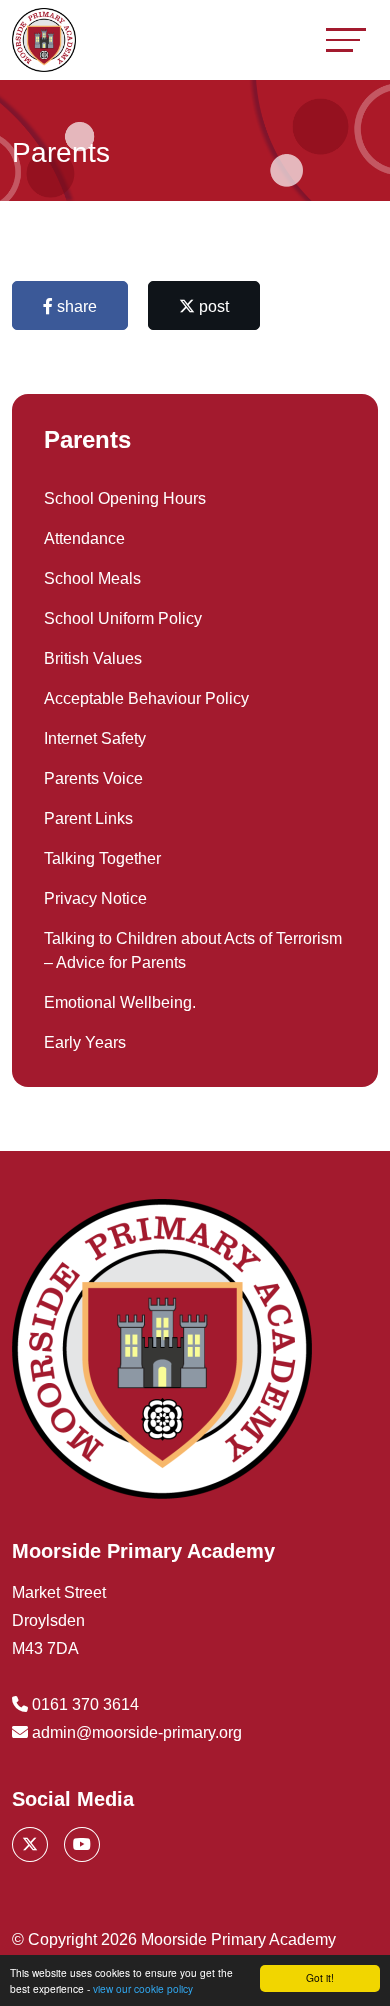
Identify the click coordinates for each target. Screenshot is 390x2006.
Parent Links (88, 818)
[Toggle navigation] (346, 39)
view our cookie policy (143, 1988)
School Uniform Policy (123, 618)
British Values (93, 658)
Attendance (84, 538)
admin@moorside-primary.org (137, 1732)
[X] (30, 1844)
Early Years (85, 1042)
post (212, 306)
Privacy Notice (95, 898)
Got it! (320, 1977)
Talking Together (102, 858)
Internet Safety (95, 738)
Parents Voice (93, 778)
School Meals (92, 578)
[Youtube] (82, 1844)
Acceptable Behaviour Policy (146, 698)
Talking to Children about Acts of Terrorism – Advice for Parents (193, 950)
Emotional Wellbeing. (120, 1002)
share (75, 306)
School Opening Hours (125, 498)
